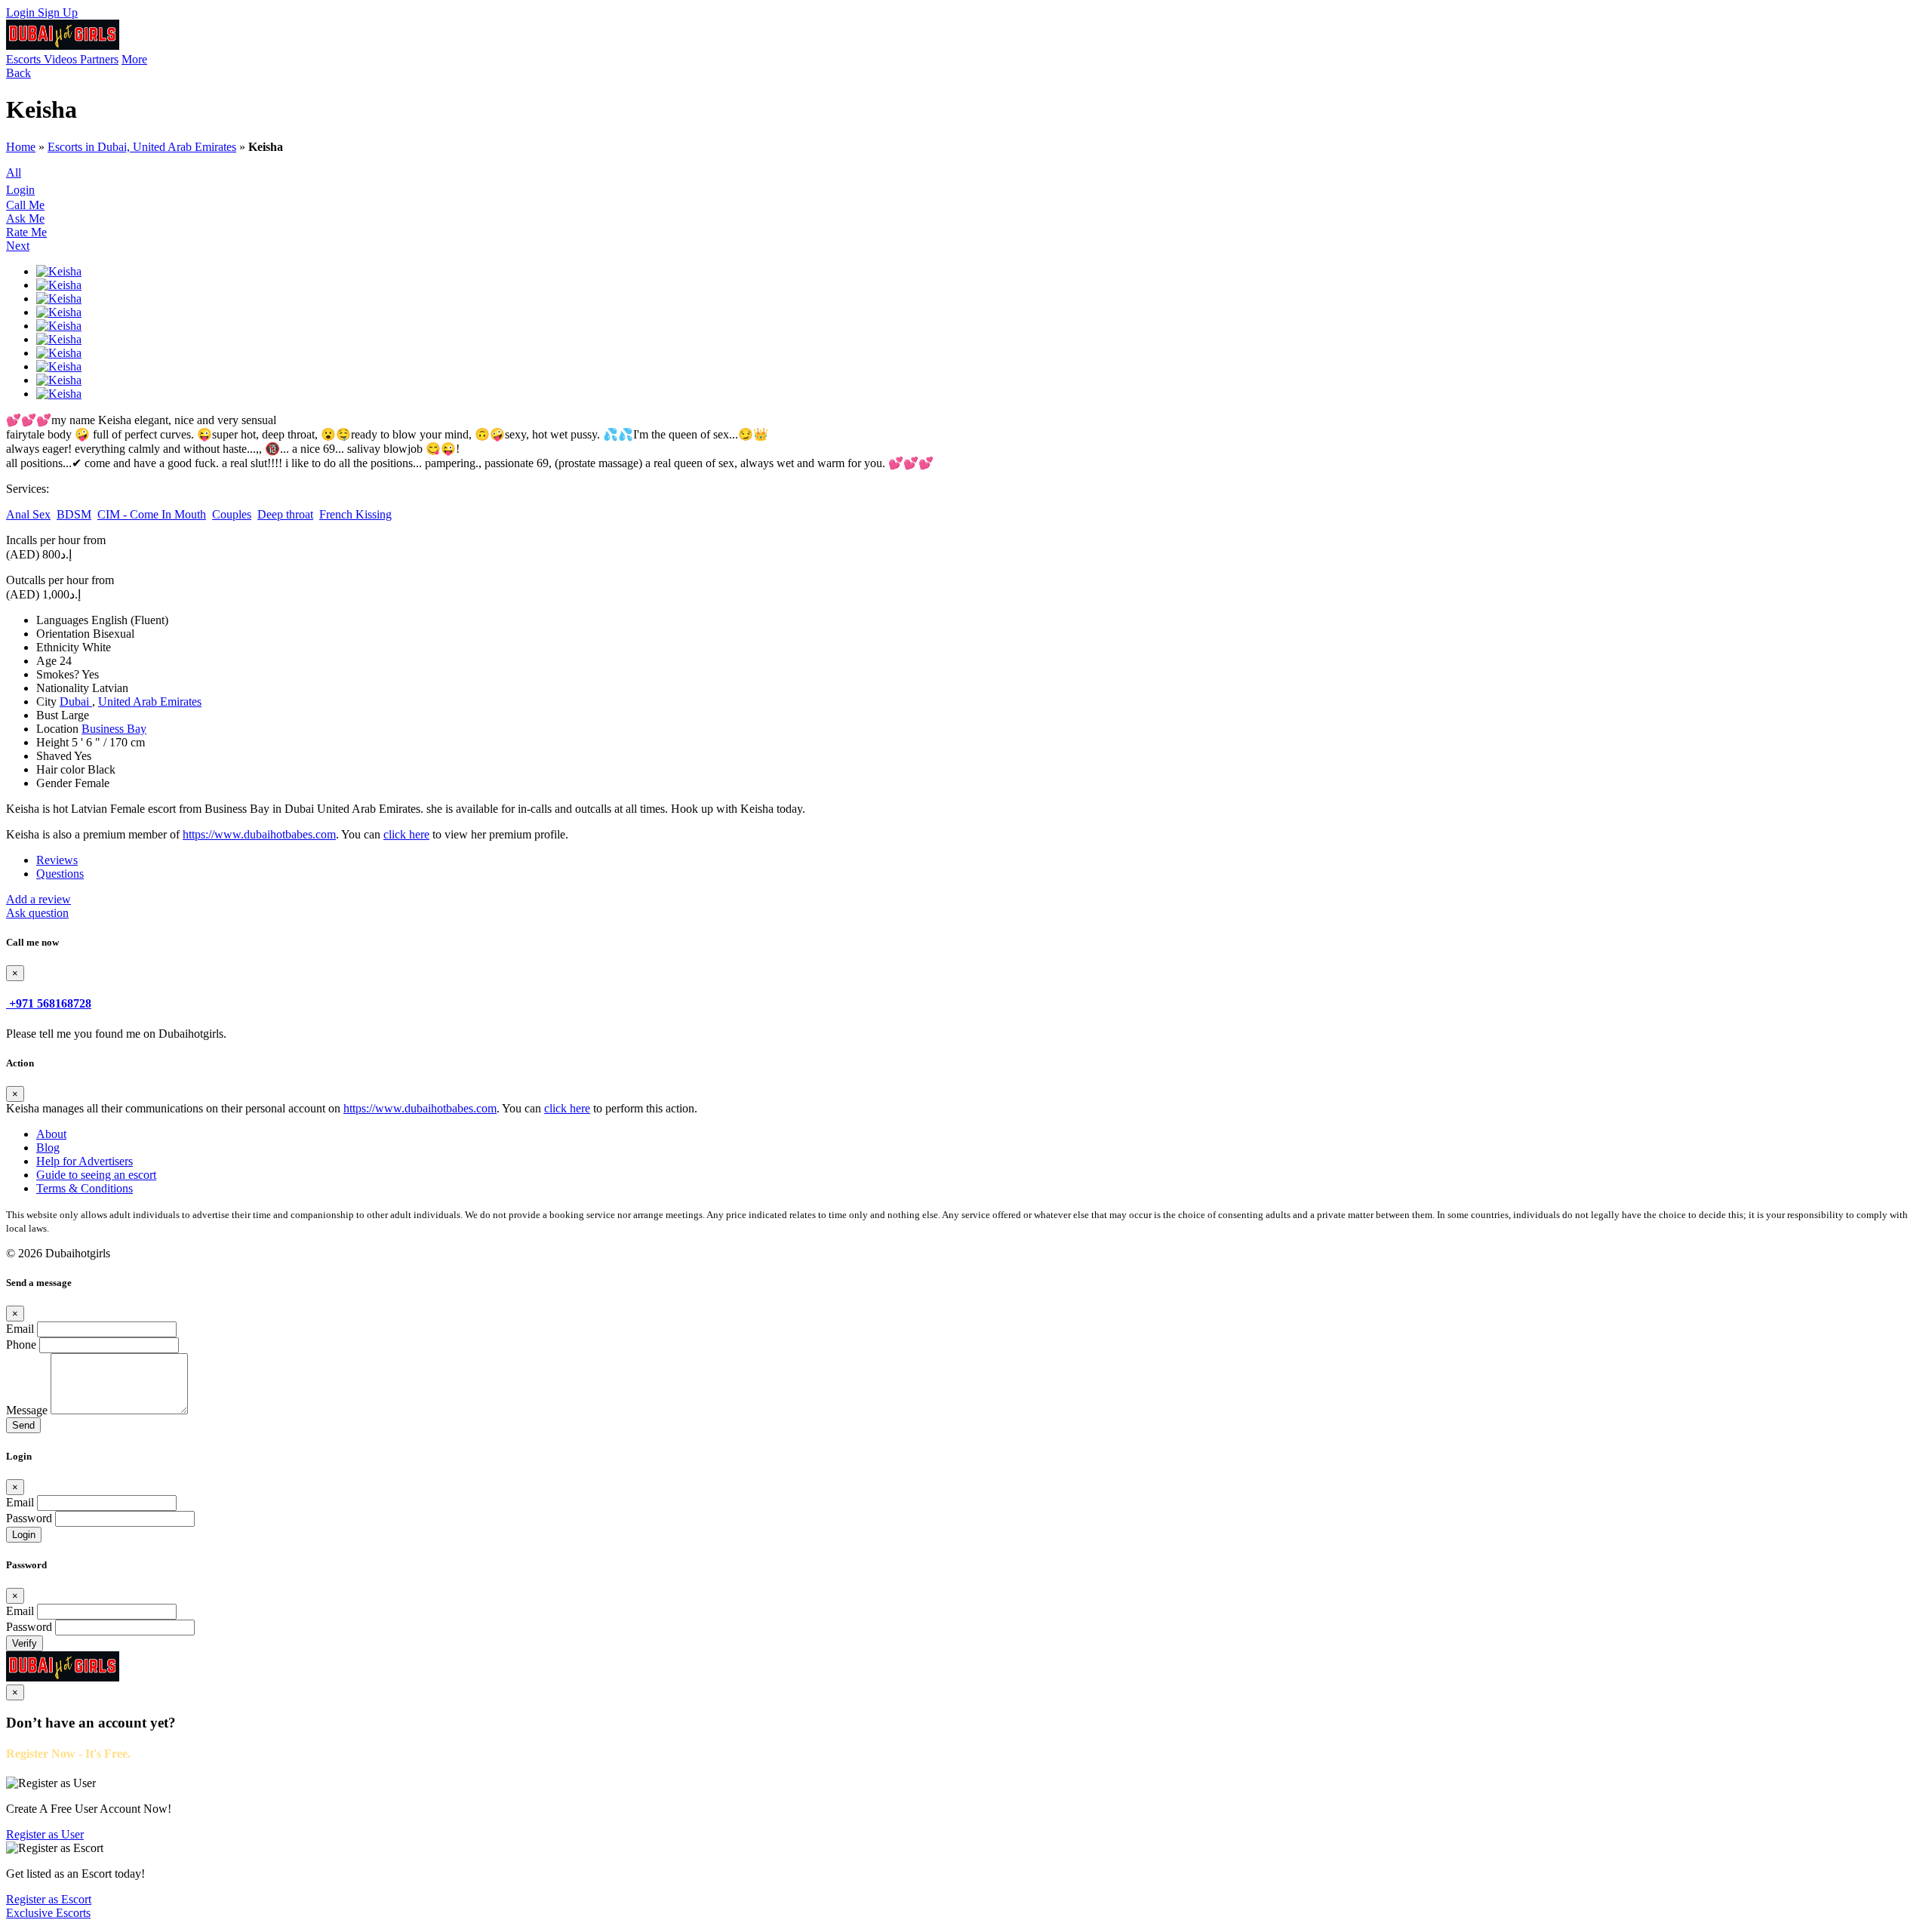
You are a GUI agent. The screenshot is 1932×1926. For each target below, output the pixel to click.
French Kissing (355, 514)
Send (23, 1425)
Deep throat (285, 514)
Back (18, 73)
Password (29, 1518)
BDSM (74, 514)
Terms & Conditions (85, 1188)
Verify (25, 1643)
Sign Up (58, 12)
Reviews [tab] (57, 860)
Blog (48, 1148)
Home (21, 147)
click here (406, 834)
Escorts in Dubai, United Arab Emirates (142, 147)
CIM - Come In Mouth (152, 514)
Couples (232, 514)
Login (22, 12)
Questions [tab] (60, 874)
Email (20, 1329)
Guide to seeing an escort (96, 1175)
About (51, 1134)
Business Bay (114, 729)
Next (18, 246)
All (14, 172)
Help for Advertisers (85, 1161)
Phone (21, 1345)
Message (27, 1410)
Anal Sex (28, 514)
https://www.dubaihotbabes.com (259, 834)
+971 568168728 (50, 1003)
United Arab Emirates (150, 701)
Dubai (76, 701)
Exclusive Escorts (48, 1913)
